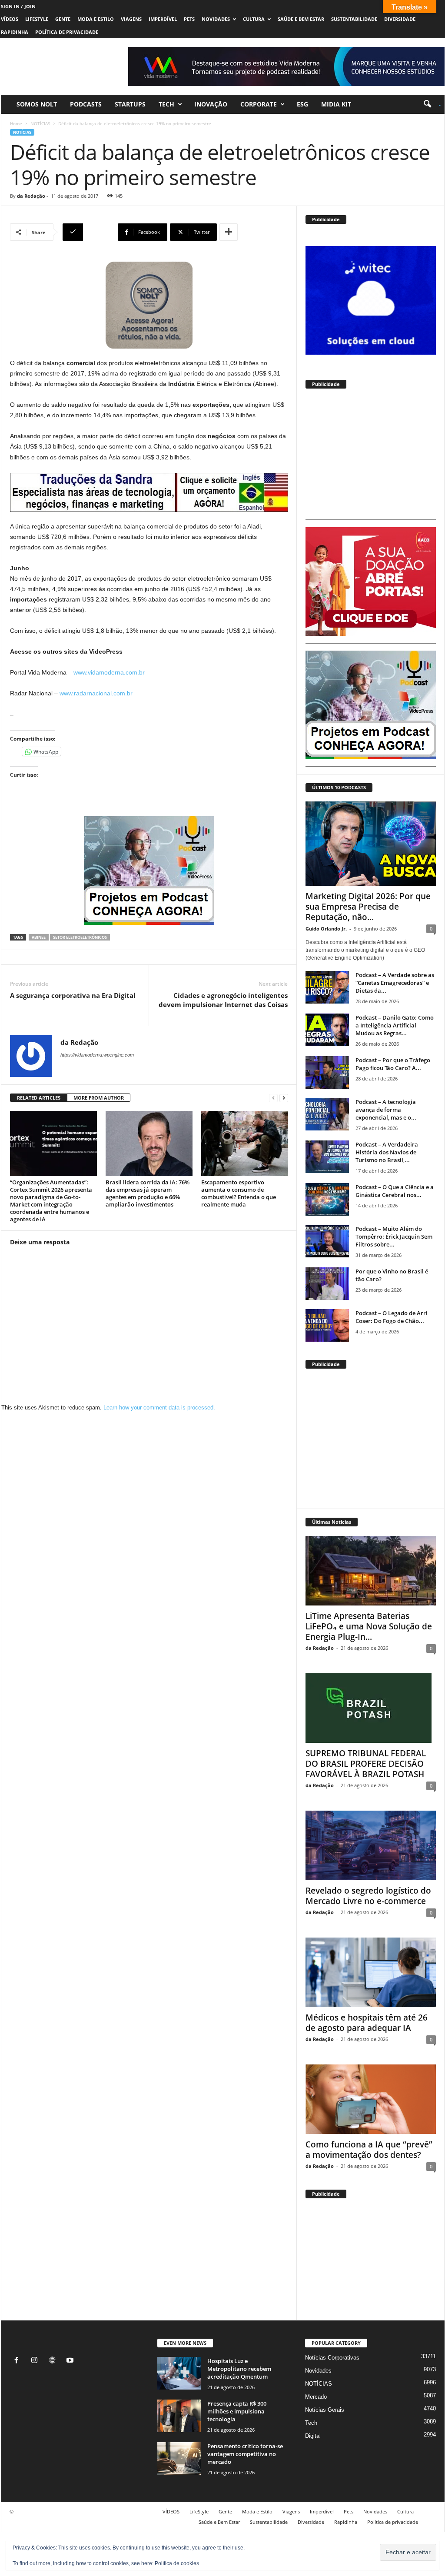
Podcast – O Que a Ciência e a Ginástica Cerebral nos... (395, 1191)
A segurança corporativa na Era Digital (73, 995)
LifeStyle (37, 19)
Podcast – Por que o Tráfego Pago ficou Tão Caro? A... (393, 1064)
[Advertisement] (371, 458)
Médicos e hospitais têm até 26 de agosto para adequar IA (367, 2023)
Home (16, 123)
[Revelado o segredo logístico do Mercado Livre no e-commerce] (371, 1845)
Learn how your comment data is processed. (159, 1408)
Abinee (39, 937)
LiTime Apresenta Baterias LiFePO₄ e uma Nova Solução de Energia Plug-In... (369, 1626)
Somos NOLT (37, 104)
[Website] (54, 2361)
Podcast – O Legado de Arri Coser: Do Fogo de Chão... (392, 1317)
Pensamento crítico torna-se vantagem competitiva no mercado (245, 2454)
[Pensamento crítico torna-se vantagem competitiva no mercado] (179, 2458)
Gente (63, 19)
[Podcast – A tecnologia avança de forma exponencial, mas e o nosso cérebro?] (327, 1114)
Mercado (316, 2397)
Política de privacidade (67, 32)
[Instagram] (36, 2361)
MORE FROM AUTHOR (99, 1098)
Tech (166, 104)
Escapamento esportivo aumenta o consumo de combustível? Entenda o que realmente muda (239, 1193)
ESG (302, 104)
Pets (189, 19)
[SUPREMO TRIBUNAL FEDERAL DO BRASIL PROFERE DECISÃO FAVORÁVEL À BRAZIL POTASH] (371, 1708)
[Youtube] (71, 2361)
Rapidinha (15, 32)
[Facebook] (18, 2361)
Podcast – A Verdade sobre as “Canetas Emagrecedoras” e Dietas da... (395, 983)
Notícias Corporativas (332, 2358)
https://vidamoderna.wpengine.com (97, 1055)
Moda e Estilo (96, 19)
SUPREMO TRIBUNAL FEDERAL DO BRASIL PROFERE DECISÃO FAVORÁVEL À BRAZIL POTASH (366, 1764)
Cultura (254, 19)
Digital (313, 2436)
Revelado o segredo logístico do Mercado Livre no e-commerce (368, 1896)
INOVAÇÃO (211, 104)
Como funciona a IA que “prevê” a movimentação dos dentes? (369, 2150)
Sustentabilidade (354, 19)
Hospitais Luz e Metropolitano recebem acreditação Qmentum (239, 2369)
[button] (429, 104)
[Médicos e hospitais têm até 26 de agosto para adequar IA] (371, 1972)
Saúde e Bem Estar (301, 19)
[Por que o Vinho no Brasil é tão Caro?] (327, 1284)
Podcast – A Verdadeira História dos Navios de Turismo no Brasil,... (387, 1152)
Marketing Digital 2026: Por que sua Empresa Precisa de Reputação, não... (368, 907)
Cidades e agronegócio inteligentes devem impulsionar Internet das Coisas (223, 1000)
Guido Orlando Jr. (326, 929)
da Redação (31, 196)
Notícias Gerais (325, 2410)
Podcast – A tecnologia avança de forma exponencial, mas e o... (386, 1110)
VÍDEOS (10, 19)
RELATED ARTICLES (39, 1098)
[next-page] (284, 1098)
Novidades (216, 19)
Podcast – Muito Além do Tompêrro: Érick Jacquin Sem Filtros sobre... (394, 1236)
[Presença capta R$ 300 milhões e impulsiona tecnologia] (179, 2416)
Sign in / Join (18, 6)
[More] (229, 232)
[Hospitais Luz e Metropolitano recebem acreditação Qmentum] (179, 2373)
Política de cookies (177, 2563)
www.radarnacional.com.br (96, 693)
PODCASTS (86, 104)
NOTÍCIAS (40, 123)
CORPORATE (259, 104)
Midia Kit (336, 104)
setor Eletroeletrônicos (80, 937)
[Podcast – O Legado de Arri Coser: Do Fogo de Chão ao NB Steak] (327, 1325)
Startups (130, 104)
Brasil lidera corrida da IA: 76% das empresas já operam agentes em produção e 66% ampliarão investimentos (148, 1193)
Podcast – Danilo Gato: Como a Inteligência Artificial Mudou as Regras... (395, 1025)
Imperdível (163, 19)
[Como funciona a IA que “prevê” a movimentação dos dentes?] (371, 2099)
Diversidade (400, 19)
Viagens (131, 19)
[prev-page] (273, 1098)
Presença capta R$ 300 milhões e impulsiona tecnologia (237, 2411)
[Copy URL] (89, 232)
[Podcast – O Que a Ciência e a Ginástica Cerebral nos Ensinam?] (327, 1199)
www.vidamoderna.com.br (109, 672)
